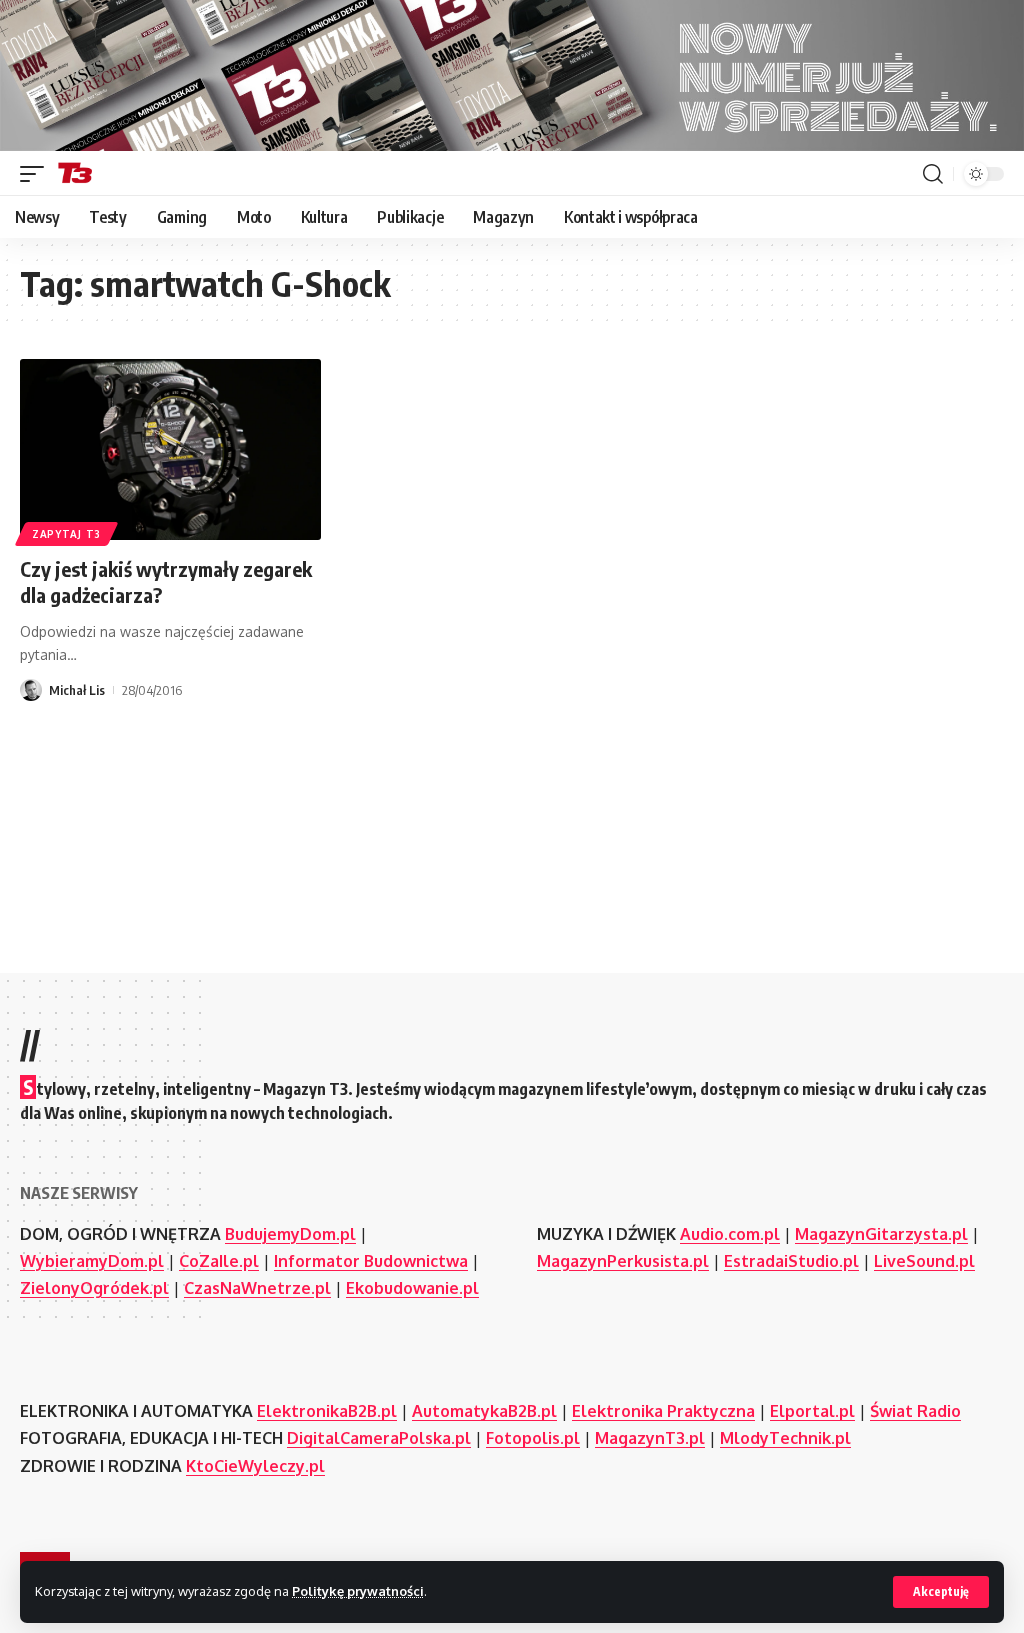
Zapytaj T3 (66, 534)
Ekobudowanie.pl (412, 1288)
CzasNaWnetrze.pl (257, 1288)
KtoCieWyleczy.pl (255, 1466)
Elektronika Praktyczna (663, 1411)
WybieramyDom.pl (92, 1261)
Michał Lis (77, 690)
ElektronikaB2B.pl (327, 1411)
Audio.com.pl (730, 1234)
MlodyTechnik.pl (785, 1438)
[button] (941, 1592)
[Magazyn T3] (75, 174)
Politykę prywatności (358, 1591)
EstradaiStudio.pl (791, 1261)
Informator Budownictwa (371, 1261)
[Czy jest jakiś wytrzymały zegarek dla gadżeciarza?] (170, 449)
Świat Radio (915, 1411)
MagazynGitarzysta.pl (881, 1234)
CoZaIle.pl (219, 1261)
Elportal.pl (812, 1411)
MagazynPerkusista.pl (623, 1261)
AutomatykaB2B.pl (484, 1411)
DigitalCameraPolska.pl (379, 1438)
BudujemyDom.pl (290, 1234)
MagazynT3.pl (650, 1438)
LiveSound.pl (924, 1261)
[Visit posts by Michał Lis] (31, 690)
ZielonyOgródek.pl (94, 1288)
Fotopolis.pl (533, 1438)
